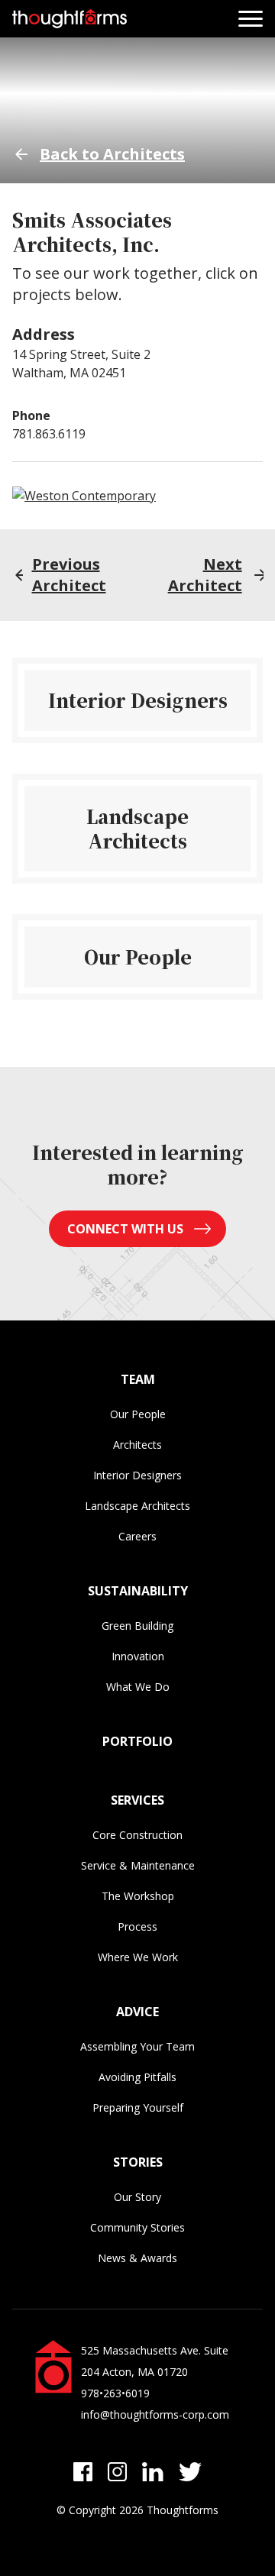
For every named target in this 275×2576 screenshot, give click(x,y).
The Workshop (138, 1896)
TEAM (138, 1379)
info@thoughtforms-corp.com (155, 2414)
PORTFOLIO (137, 1741)
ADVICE (137, 2012)
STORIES (138, 2162)
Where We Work (138, 1957)
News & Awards (137, 2258)
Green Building (137, 1626)
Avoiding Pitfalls (137, 2077)
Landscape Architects (137, 1506)
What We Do (138, 1687)
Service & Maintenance (138, 1865)
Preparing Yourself (138, 2107)
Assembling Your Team (137, 2046)
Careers (137, 1536)
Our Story (137, 2197)
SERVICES (137, 1800)
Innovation (138, 1656)
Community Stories (137, 2227)
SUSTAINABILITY (138, 1591)
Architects (137, 1445)
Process (137, 1926)
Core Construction (137, 1835)
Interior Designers (137, 1475)
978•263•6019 (115, 2393)
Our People (138, 1414)
